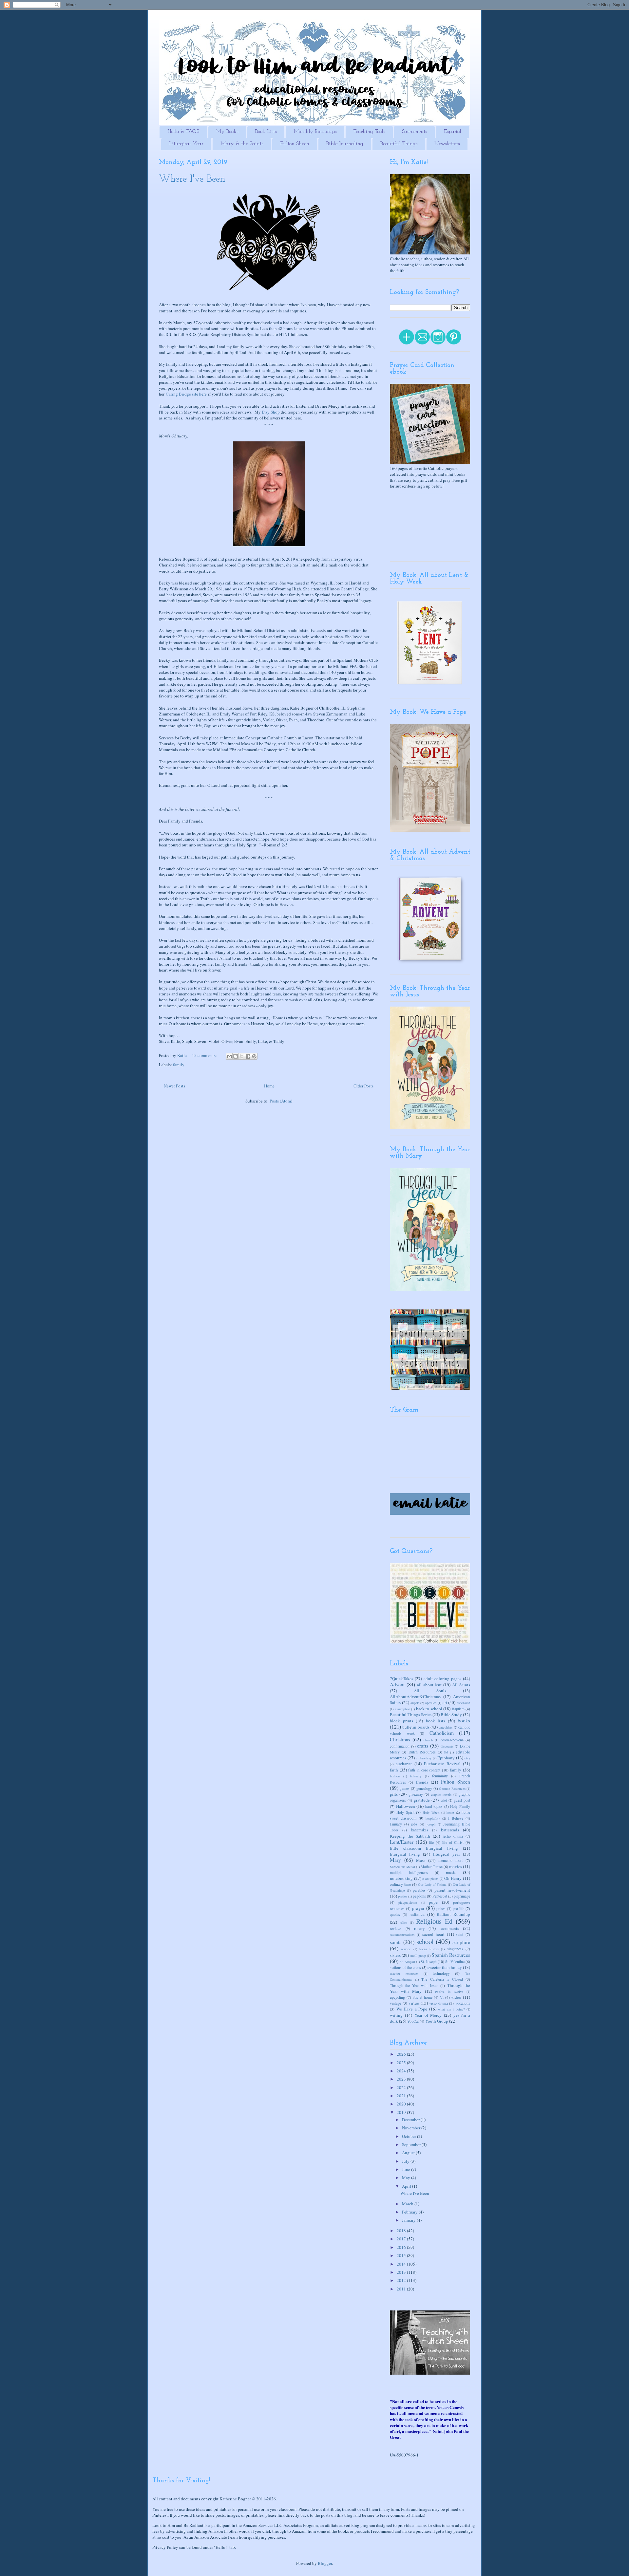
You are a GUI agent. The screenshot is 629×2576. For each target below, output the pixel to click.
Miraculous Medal (402, 1867)
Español (453, 132)
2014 (402, 2264)
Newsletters (447, 144)
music (451, 1872)
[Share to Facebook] (248, 1056)
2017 (402, 2239)
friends (422, 1782)
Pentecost (440, 1896)
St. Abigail (407, 1962)
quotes (395, 1914)
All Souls (430, 1691)
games (405, 1788)
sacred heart (433, 1934)
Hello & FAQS (183, 132)
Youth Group (437, 2021)
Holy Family (460, 1806)
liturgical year (447, 1854)
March (408, 2204)
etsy (467, 1758)
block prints (401, 1721)
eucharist (404, 1764)
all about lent (429, 1685)
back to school (429, 1709)
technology (441, 1973)
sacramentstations (402, 1935)
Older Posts (363, 1086)
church (428, 1740)
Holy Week (431, 1812)
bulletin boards (416, 1727)
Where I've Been (192, 179)
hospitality (433, 1818)
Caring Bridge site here (186, 394)
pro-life (458, 1909)
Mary (395, 1860)
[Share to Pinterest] (254, 1056)
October (410, 2136)
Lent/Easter (402, 1842)
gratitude (422, 1800)
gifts (394, 1794)
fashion (395, 1776)
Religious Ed (434, 1921)
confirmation (400, 1746)
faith (394, 1770)
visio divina (438, 2003)
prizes (441, 1909)
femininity (440, 1776)
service (406, 1949)
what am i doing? (451, 2009)
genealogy (424, 1788)
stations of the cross (405, 1967)
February (410, 2212)
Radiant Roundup (453, 1914)
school (425, 1941)
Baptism (458, 1709)
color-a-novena (452, 1740)
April (407, 2186)
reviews (396, 1928)
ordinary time (400, 1884)
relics (403, 1922)
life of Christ (453, 1842)
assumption (402, 1709)
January (396, 1824)
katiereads (450, 1830)
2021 (402, 2096)
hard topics (434, 1806)
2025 (402, 2063)
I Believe (456, 1818)
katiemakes (420, 1830)
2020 (402, 2104)
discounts (447, 1746)
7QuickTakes (401, 1678)
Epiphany (446, 1758)
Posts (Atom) (281, 1101)
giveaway (416, 1794)
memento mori (450, 1860)
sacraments (449, 1928)
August (409, 2153)
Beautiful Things (399, 144)
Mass (421, 1860)
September (412, 2144)
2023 (402, 2079)
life (431, 1842)
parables (419, 1890)
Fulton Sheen (295, 144)
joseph (431, 1824)
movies (456, 1866)
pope (433, 1902)
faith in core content (424, 1770)
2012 (402, 2280)
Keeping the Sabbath (410, 1836)
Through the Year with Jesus (414, 1985)
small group (418, 1955)
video (456, 1997)
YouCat (413, 2021)
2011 (402, 2289)
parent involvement (452, 1890)
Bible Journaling (345, 144)
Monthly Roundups (315, 132)
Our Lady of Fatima (432, 1884)
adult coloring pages (442, 1678)
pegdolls (419, 1896)
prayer (418, 1908)
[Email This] (229, 1056)
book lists (436, 1721)
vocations (463, 2003)
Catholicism (442, 1733)
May (407, 2178)
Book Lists (266, 132)
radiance (417, 1914)
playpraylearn (408, 1902)
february (416, 1776)
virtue (414, 2003)
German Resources (452, 1788)
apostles (431, 1703)
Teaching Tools (369, 132)
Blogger (325, 2563)
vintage (395, 2003)
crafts (423, 1746)
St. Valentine (455, 1962)
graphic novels (441, 1794)
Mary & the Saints (242, 144)
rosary (419, 1928)
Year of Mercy (428, 2015)
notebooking (401, 1878)
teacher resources (404, 1974)
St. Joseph (429, 1962)
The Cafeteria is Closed (442, 1979)
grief (444, 1800)
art (445, 1702)
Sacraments (414, 132)
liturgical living (405, 1854)
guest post (462, 1800)
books (464, 1720)
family (179, 1065)
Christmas (400, 1739)
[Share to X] (242, 1056)
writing (396, 2015)
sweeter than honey (445, 1967)
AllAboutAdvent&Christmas (415, 1696)
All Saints (461, 1685)
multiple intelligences (409, 1872)
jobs (414, 1824)
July (406, 2161)
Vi (442, 1997)
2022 (402, 2087)
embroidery (424, 1758)
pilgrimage (462, 1896)
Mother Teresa (432, 1867)
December (411, 2120)
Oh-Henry (453, 1878)
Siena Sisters (429, 1949)
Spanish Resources (451, 1955)
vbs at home (422, 1997)
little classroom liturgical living (424, 1848)
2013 (402, 2272)
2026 (402, 2054)
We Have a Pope (412, 2009)
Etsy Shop (271, 412)
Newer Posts (174, 1086)
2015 (402, 2255)
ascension (463, 1703)
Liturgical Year (186, 144)
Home (269, 1086)
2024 (402, 2071)
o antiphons (430, 1879)
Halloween (406, 1806)
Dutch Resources (422, 1752)
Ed (446, 1752)
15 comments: (205, 1055)
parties (403, 1896)
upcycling (397, 1997)
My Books (227, 132)
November (412, 2128)
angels (415, 1703)
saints (396, 1942)
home (450, 1812)
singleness (455, 1949)
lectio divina (453, 1836)
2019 (402, 2112)
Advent (397, 1684)
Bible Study (451, 1714)
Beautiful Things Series (411, 1714)
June (407, 2169)
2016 (402, 2247)
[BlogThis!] (236, 1056)
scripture (461, 1942)
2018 (402, 2231)
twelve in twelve (449, 1992)
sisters (395, 1955)
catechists (446, 1727)
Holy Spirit (405, 1812)
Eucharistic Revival (442, 1764)
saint (460, 1934)
